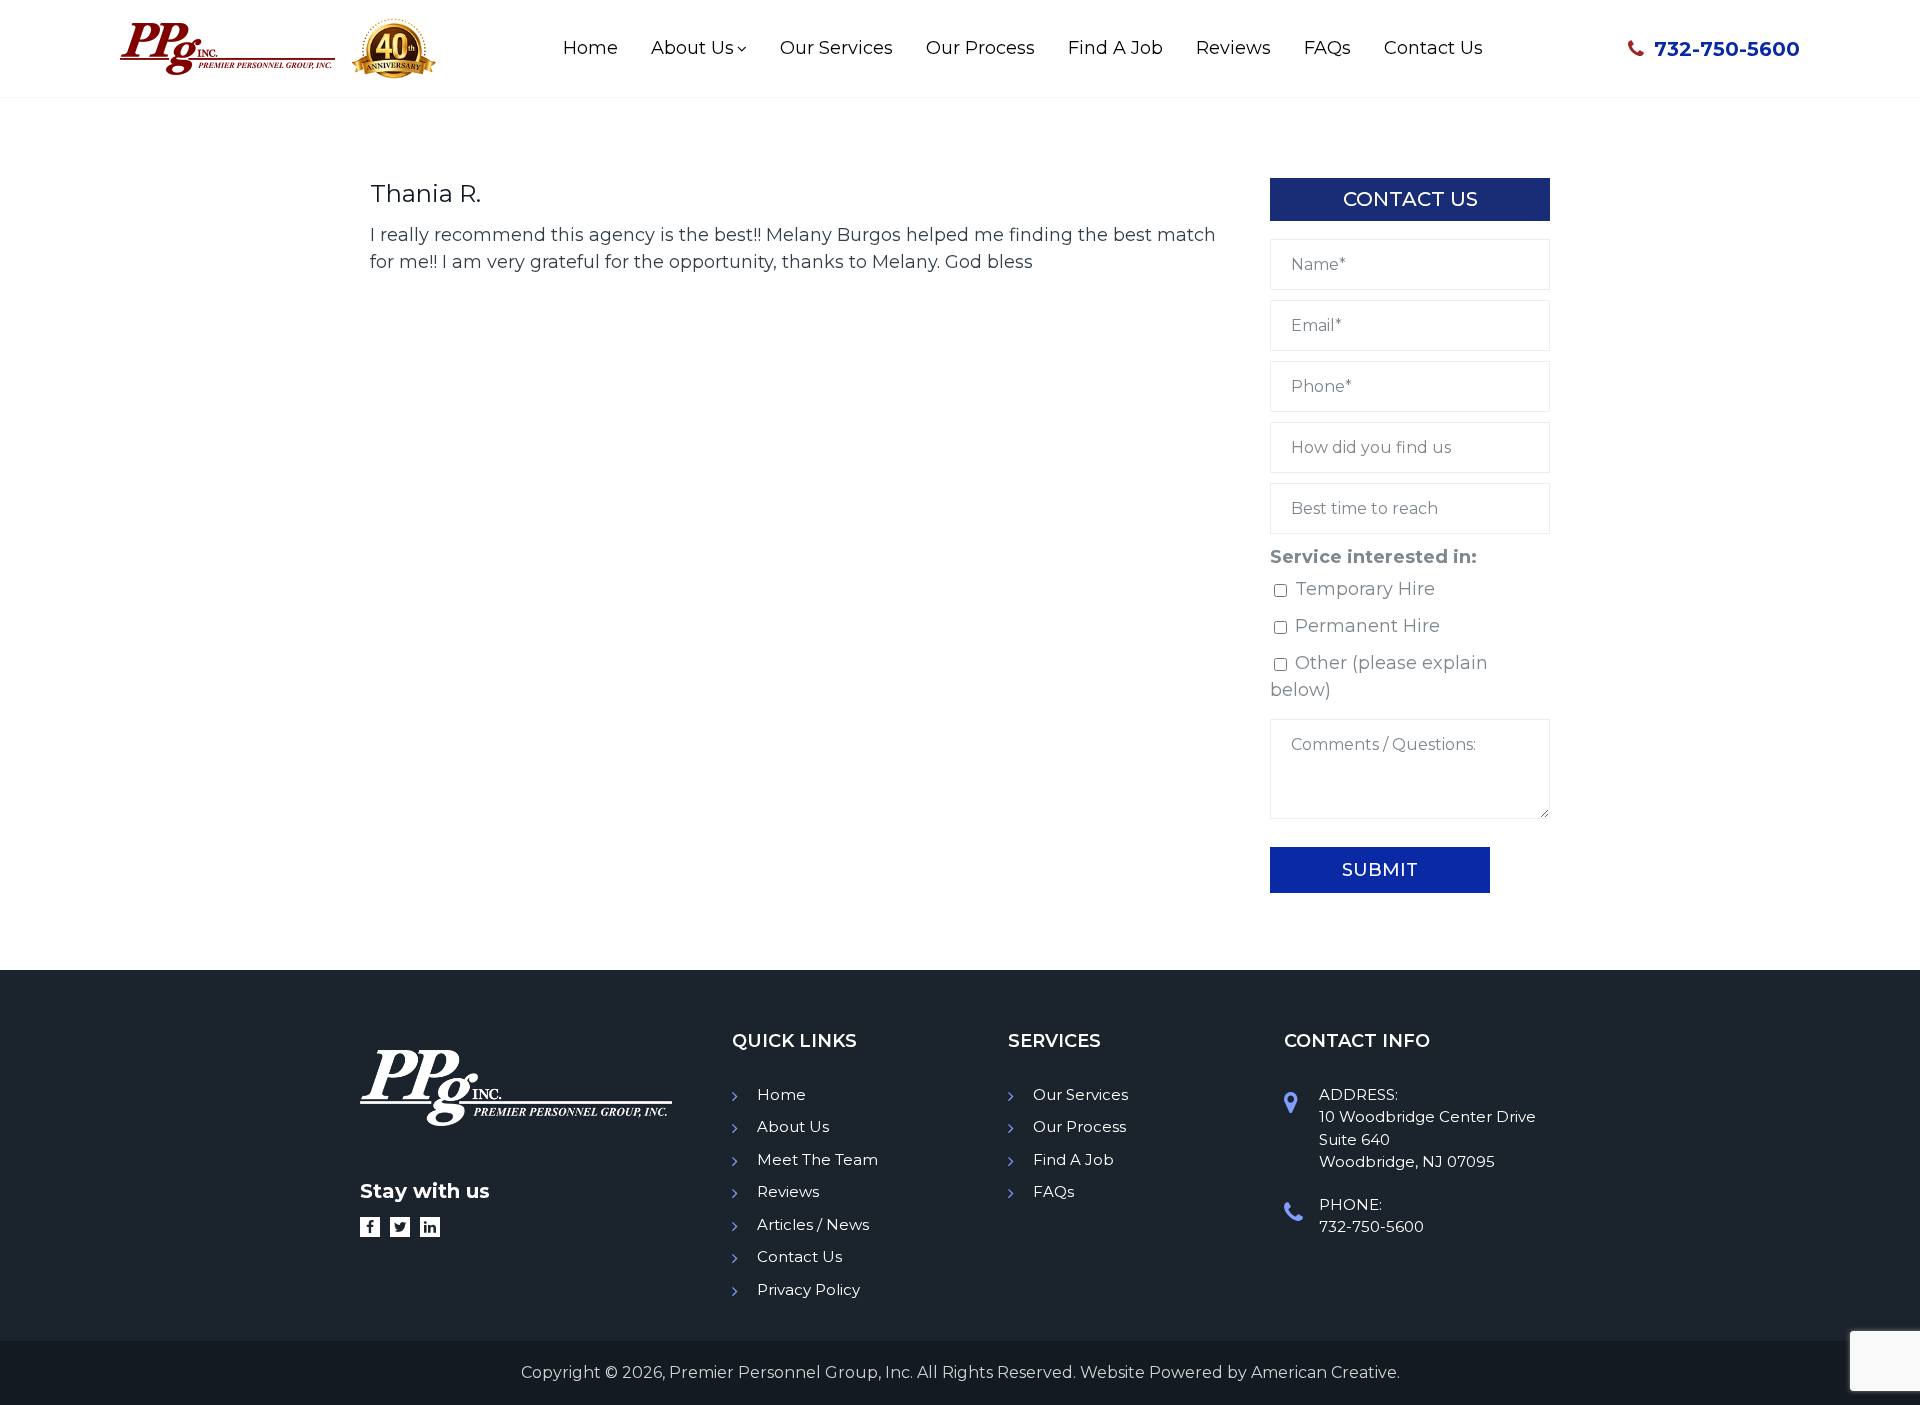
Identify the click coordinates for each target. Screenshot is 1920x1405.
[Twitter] (405, 1227)
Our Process (1079, 1126)
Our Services (1080, 1094)
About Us (793, 1126)
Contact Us (799, 1256)
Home (781, 1094)
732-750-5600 (1727, 49)
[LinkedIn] (435, 1227)
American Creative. (1325, 1372)
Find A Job (1073, 1159)
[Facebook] (375, 1227)
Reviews (788, 1191)
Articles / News (813, 1224)
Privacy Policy (808, 1289)
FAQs (1053, 1191)
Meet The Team (817, 1159)
